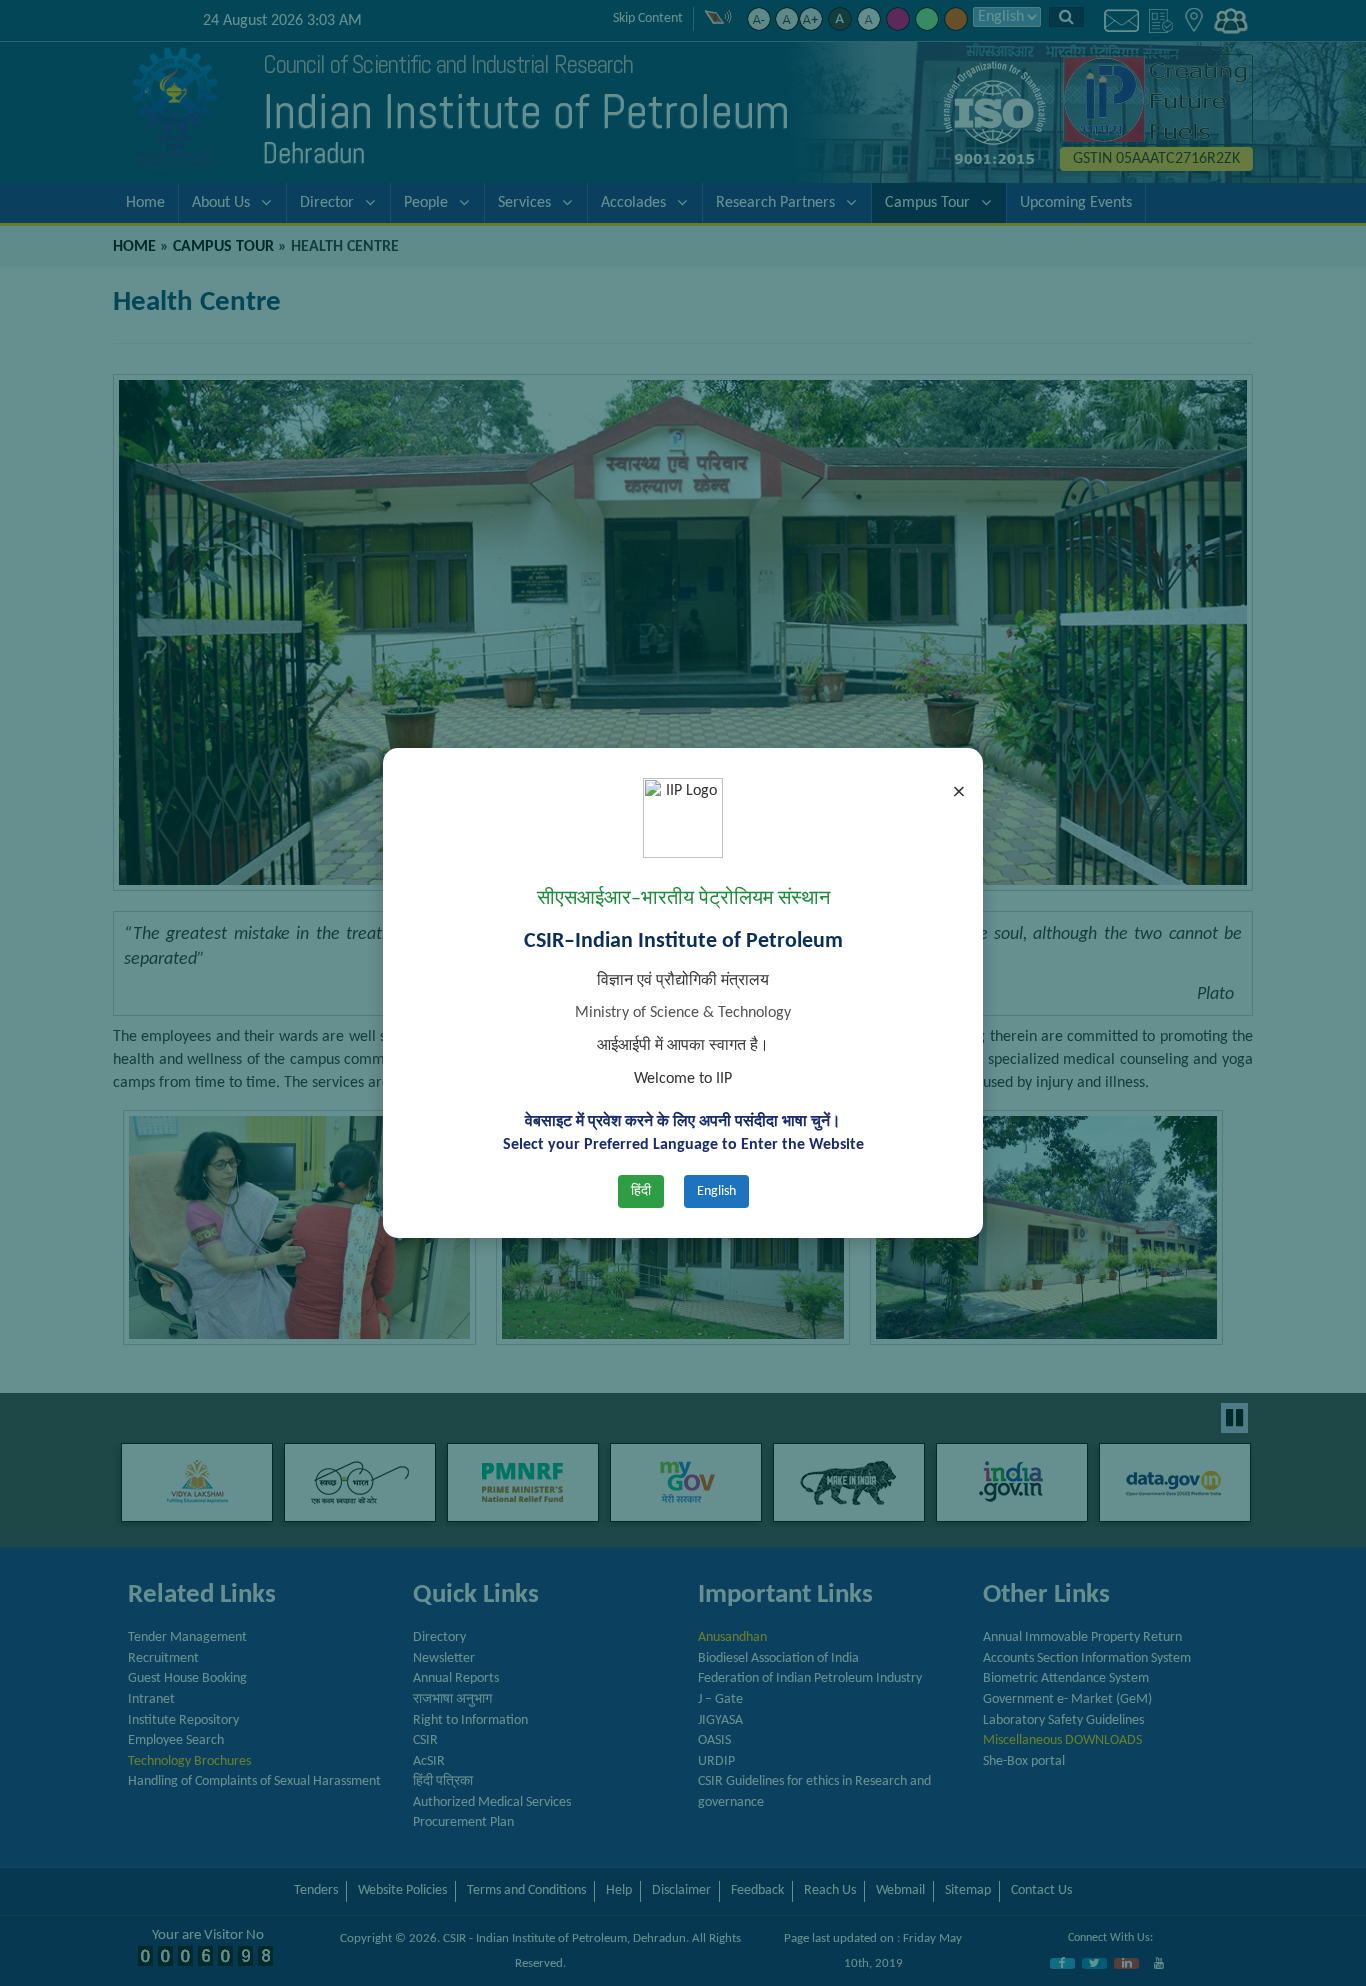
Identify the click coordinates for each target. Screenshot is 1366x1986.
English (716, 1191)
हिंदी (641, 1191)
